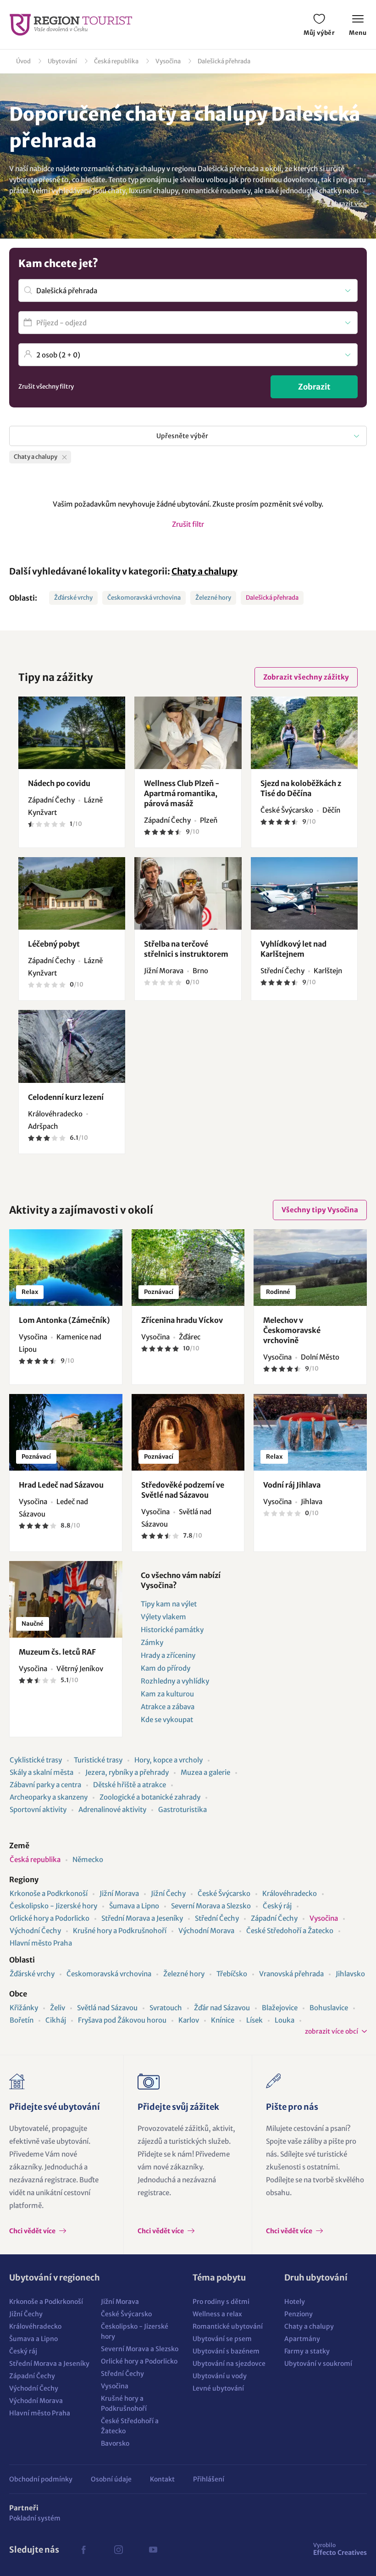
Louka (285, 2020)
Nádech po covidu (59, 783)
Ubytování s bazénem (226, 2351)
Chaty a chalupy (205, 571)
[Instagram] (118, 2550)
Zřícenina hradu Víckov (182, 1320)
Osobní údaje (111, 2479)
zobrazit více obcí (332, 2031)
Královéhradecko (290, 1893)
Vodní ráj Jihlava (292, 1485)
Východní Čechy (35, 1931)
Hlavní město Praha (41, 1943)
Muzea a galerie (205, 1772)
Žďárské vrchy (73, 598)
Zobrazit (314, 387)
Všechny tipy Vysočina (320, 1210)
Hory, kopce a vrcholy (169, 1760)
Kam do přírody (166, 1668)
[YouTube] (153, 2550)
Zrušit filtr (188, 524)
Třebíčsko (232, 1974)
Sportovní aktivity (38, 1809)
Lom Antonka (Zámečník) (64, 1320)
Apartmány (302, 2339)
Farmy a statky (307, 2351)
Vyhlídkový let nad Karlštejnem (293, 949)
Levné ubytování (218, 2388)
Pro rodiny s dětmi (221, 2302)
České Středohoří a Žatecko (290, 1931)
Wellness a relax (217, 2314)
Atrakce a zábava (168, 1707)
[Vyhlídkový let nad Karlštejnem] (304, 893)
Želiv (58, 2008)
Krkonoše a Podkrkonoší (49, 1893)
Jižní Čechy (168, 1893)
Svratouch (166, 2008)
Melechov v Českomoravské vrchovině (292, 1330)
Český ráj (277, 1906)
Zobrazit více (347, 204)
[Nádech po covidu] (72, 733)
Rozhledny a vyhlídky (175, 1681)
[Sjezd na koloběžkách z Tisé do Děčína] (304, 733)
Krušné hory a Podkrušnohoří (120, 1931)
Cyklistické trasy (36, 1760)
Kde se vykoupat (167, 1720)
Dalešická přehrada (224, 61)
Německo (88, 1860)
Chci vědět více (33, 2231)
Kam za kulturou (167, 1694)
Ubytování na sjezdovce (229, 2364)
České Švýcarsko (224, 1893)
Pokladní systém (35, 2518)
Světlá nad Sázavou (107, 2008)
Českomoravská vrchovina (144, 598)
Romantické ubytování (228, 2326)
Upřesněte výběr (182, 436)
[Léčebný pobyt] (72, 893)
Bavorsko (115, 2443)
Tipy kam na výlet (169, 1604)
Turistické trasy (98, 1760)
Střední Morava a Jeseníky (142, 1918)
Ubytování (62, 61)
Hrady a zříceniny (168, 1655)
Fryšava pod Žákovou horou (122, 2020)
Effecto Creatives (340, 2549)
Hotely (295, 2302)
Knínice (223, 2020)
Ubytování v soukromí (318, 2364)
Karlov (189, 2020)
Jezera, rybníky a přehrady (127, 1772)
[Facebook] (83, 2550)
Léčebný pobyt (54, 944)
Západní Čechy (274, 1918)
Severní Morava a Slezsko (211, 1906)
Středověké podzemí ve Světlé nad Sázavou (183, 1490)
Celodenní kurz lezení (66, 1097)
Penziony (299, 2314)
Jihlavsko (350, 1974)
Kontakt (162, 2479)
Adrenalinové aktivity (112, 1809)
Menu (358, 33)
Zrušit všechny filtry (46, 387)
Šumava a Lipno (134, 1906)
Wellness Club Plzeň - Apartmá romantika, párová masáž (182, 793)
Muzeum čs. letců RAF (57, 1652)
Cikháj (56, 2020)
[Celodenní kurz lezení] (72, 1046)
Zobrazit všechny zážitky (306, 677)
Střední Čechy (217, 1918)
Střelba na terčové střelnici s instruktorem (186, 949)
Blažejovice (280, 2008)
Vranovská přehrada (291, 1974)
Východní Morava (206, 1931)
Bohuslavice (329, 2008)
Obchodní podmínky (41, 2479)
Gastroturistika (182, 1809)
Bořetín (22, 2020)
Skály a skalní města (41, 1772)
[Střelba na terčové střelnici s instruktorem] (188, 893)
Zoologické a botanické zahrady (150, 1797)
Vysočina (168, 61)
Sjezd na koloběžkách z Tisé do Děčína (301, 788)
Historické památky (172, 1630)
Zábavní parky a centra (45, 1785)
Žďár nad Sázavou (222, 2008)
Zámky (152, 1642)
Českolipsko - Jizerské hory (53, 1906)
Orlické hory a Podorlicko (50, 1918)
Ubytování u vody (220, 2376)
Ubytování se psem (222, 2339)
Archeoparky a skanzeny (49, 1797)
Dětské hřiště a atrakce (130, 1785)
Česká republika (116, 61)
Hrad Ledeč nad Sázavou (61, 1485)
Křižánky (24, 2008)
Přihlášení (209, 2479)
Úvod (23, 61)
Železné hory (213, 598)
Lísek (254, 2020)
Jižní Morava (119, 1893)
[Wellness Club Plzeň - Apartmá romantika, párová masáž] (188, 733)
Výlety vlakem (163, 1617)
